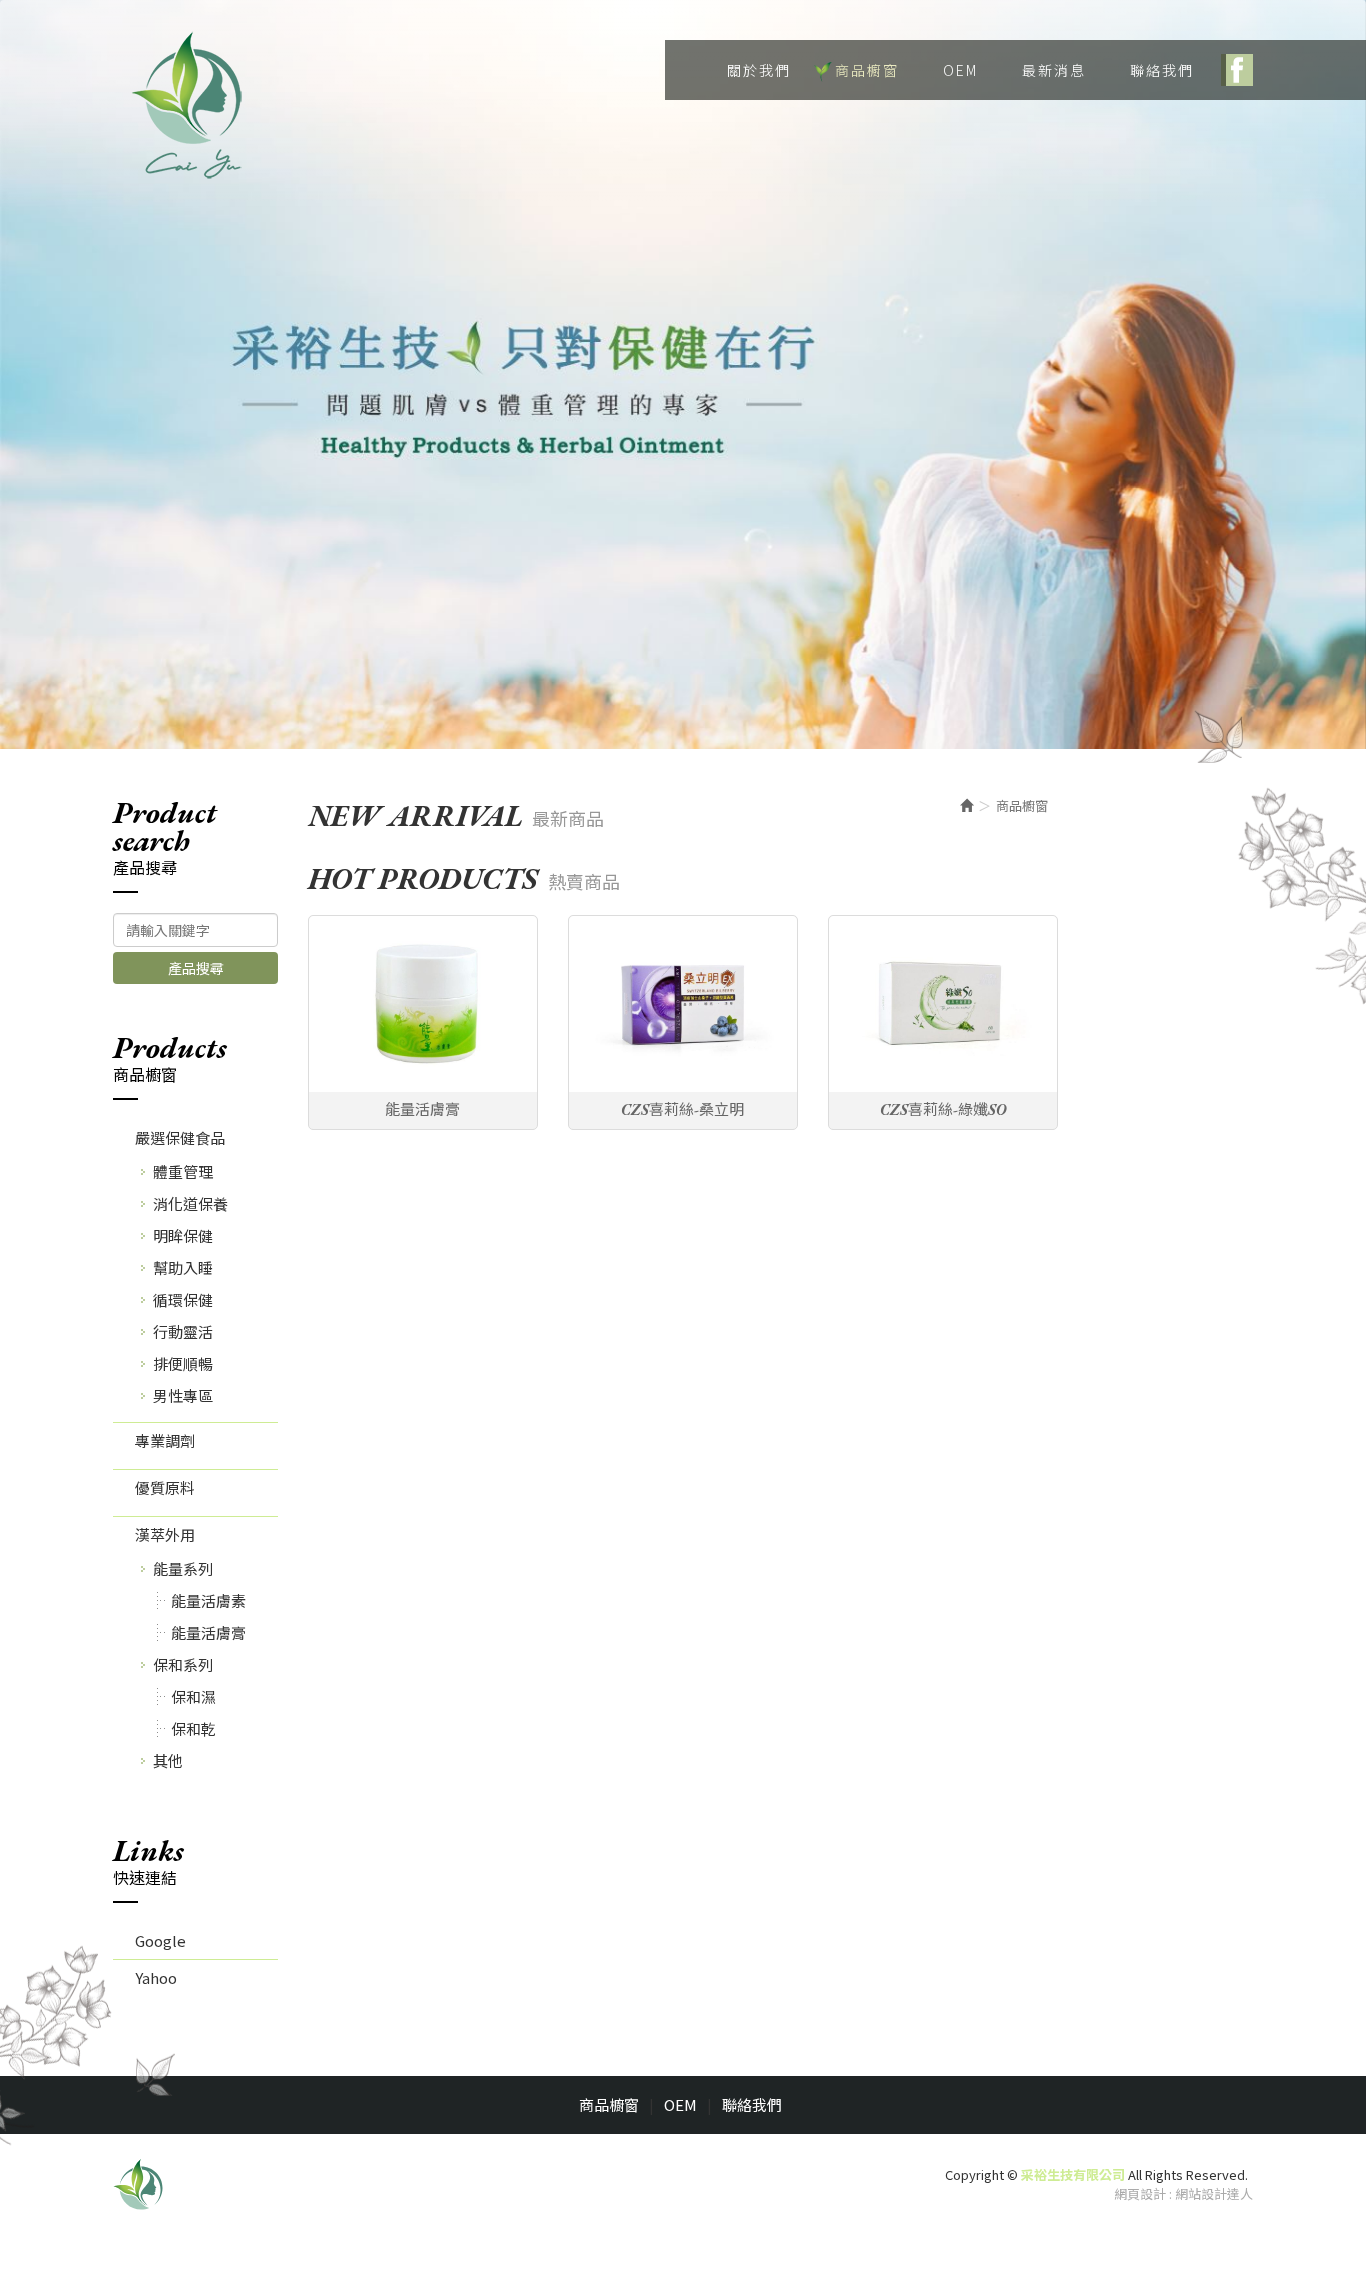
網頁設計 (1140, 2193)
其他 (168, 1760)
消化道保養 (190, 1203)
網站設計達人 (1214, 2193)
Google (160, 1940)
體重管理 (183, 1171)
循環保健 (183, 1299)
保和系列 (183, 1664)
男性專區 (183, 1395)
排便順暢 (183, 1363)
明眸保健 (183, 1235)
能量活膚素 (208, 1600)
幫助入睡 (183, 1267)
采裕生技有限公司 (188, 105)
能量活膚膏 (208, 1632)
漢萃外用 (165, 1534)
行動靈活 (183, 1331)
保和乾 (193, 1728)
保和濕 (193, 1696)
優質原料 (165, 1487)
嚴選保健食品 (180, 1137)
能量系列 (183, 1568)
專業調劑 (165, 1440)
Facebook (1237, 70)
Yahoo (156, 1977)
